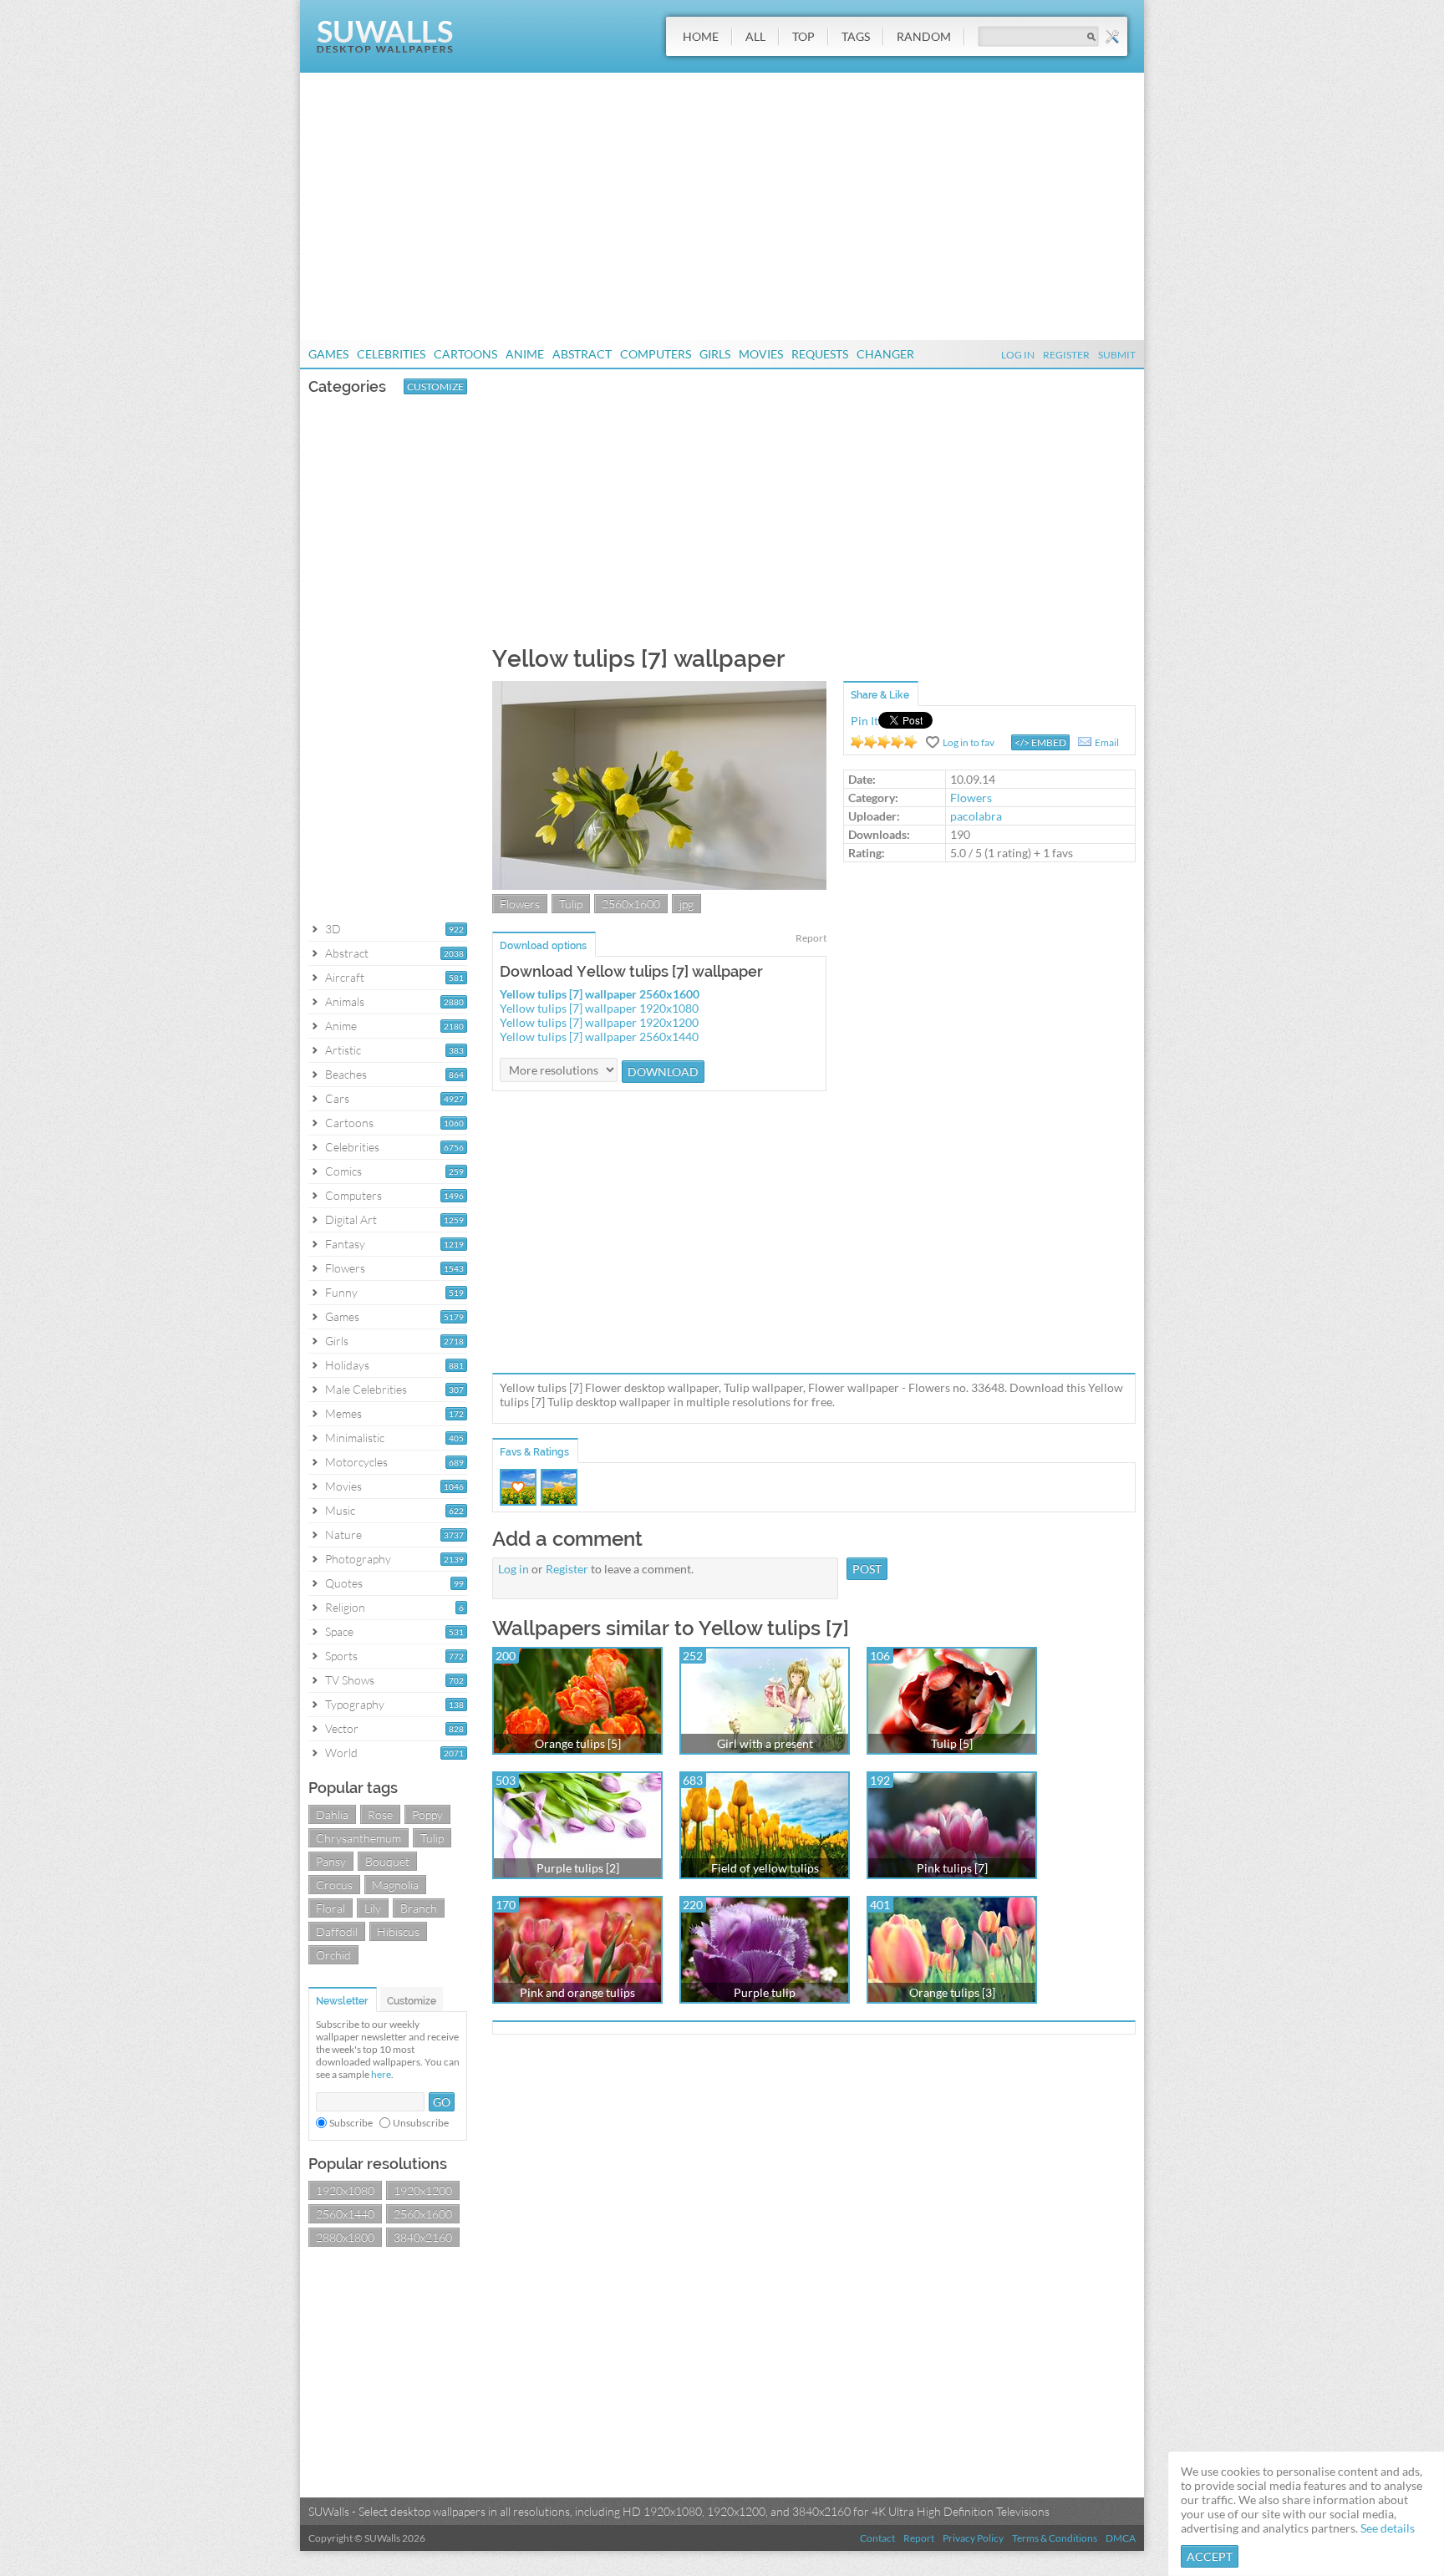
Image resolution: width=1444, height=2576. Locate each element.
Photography (358, 1559)
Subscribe (351, 2123)
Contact (877, 2538)
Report (811, 938)
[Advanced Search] (1112, 37)
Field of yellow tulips (765, 1868)
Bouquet (387, 1861)
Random (924, 36)
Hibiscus (398, 1931)
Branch (419, 1908)
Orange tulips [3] (952, 1992)
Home (701, 36)
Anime (525, 354)
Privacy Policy (973, 2538)
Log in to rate (884, 742)
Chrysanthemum (358, 1838)
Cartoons (465, 354)
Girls (715, 354)
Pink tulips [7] (952, 1868)
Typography (355, 1704)
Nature (343, 1534)
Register (1066, 355)
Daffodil (337, 1931)
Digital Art (351, 1219)
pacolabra (976, 816)
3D (333, 929)
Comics (343, 1171)
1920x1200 (423, 2190)
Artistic (343, 1050)
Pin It (864, 721)
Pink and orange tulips (577, 1992)
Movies (761, 354)
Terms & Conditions (1055, 2538)
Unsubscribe (421, 2123)
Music (340, 1510)
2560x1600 (423, 2214)
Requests (820, 354)
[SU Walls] (385, 49)
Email (1107, 742)
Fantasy (345, 1244)
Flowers (345, 1268)
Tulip (432, 1838)
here (381, 2074)
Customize (435, 386)
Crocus (334, 1885)
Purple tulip (765, 1992)
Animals (345, 1001)
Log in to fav (969, 742)
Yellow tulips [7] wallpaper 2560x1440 (599, 1036)
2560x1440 (345, 2214)
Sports (341, 1656)
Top (803, 36)
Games (328, 354)
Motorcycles (356, 1462)
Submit (1117, 355)
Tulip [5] (952, 1743)
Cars (337, 1098)
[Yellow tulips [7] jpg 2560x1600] (659, 885)
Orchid (333, 1955)
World (341, 1753)
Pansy (331, 1861)
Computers (656, 354)
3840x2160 (423, 2237)
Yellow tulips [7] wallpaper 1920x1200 (599, 1022)
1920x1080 (345, 2190)
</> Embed (1040, 742)
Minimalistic (355, 1438)
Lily (373, 1908)
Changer (885, 354)
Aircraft (345, 977)
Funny (341, 1292)
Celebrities (391, 354)
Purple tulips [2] (578, 1868)
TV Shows (350, 1680)
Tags (856, 36)
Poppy (427, 1814)
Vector (342, 1728)
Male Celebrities (366, 1389)
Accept (1210, 2556)
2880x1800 (345, 2237)
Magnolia (395, 1885)
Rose (380, 1814)
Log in (514, 1569)
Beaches (346, 1074)
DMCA (1121, 2538)
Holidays (347, 1365)
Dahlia (332, 1814)
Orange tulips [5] (578, 1743)
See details (1388, 2528)
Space (339, 1631)
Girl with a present (765, 1743)
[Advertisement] (722, 206)
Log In (1018, 355)
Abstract (582, 354)
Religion (345, 1607)
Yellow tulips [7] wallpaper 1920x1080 (599, 1008)
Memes (343, 1413)
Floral (330, 1908)
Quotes (344, 1583)
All (755, 36)
